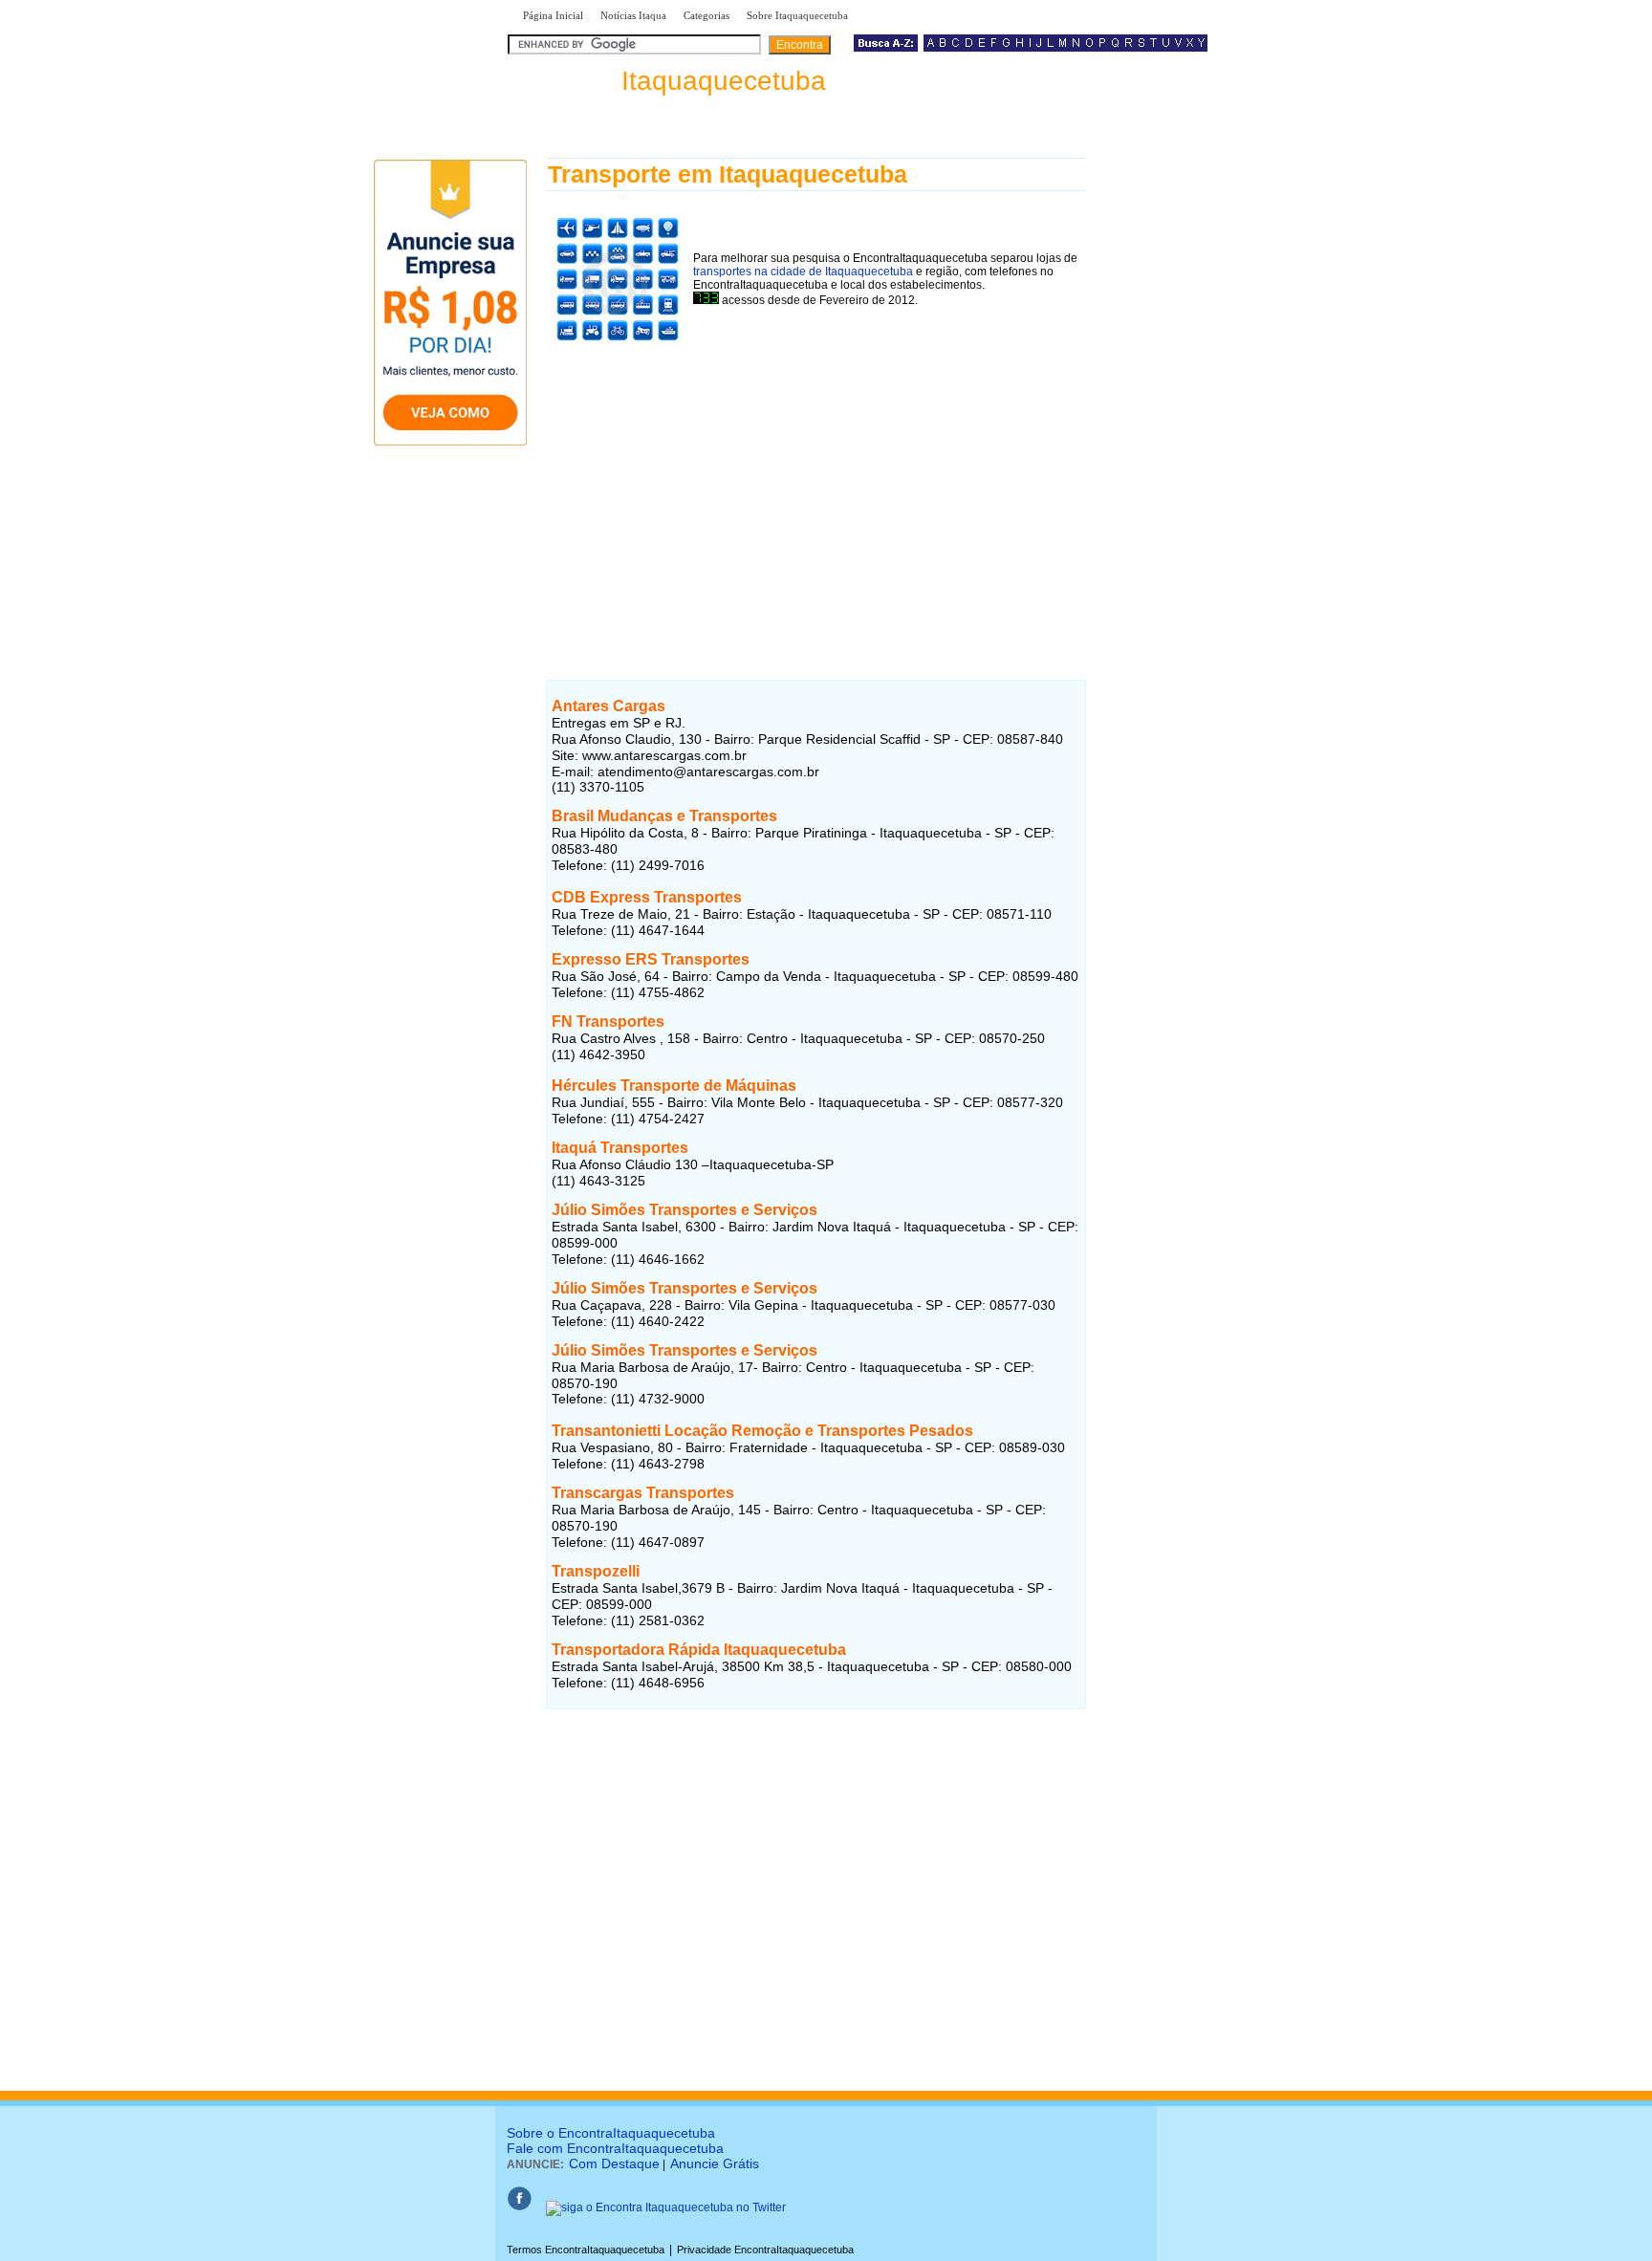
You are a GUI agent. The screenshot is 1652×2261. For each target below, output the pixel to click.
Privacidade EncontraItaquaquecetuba (765, 2250)
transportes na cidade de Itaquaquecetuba (803, 272)
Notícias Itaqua (633, 15)
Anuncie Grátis (715, 2163)
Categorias (706, 15)
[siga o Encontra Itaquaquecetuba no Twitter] (666, 2207)
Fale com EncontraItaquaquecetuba (615, 2148)
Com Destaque (614, 2163)
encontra (671, 81)
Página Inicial (553, 15)
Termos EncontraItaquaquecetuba (586, 2250)
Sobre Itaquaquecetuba (797, 15)
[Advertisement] (816, 485)
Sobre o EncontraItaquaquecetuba (611, 2133)
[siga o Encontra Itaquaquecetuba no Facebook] (519, 2207)
